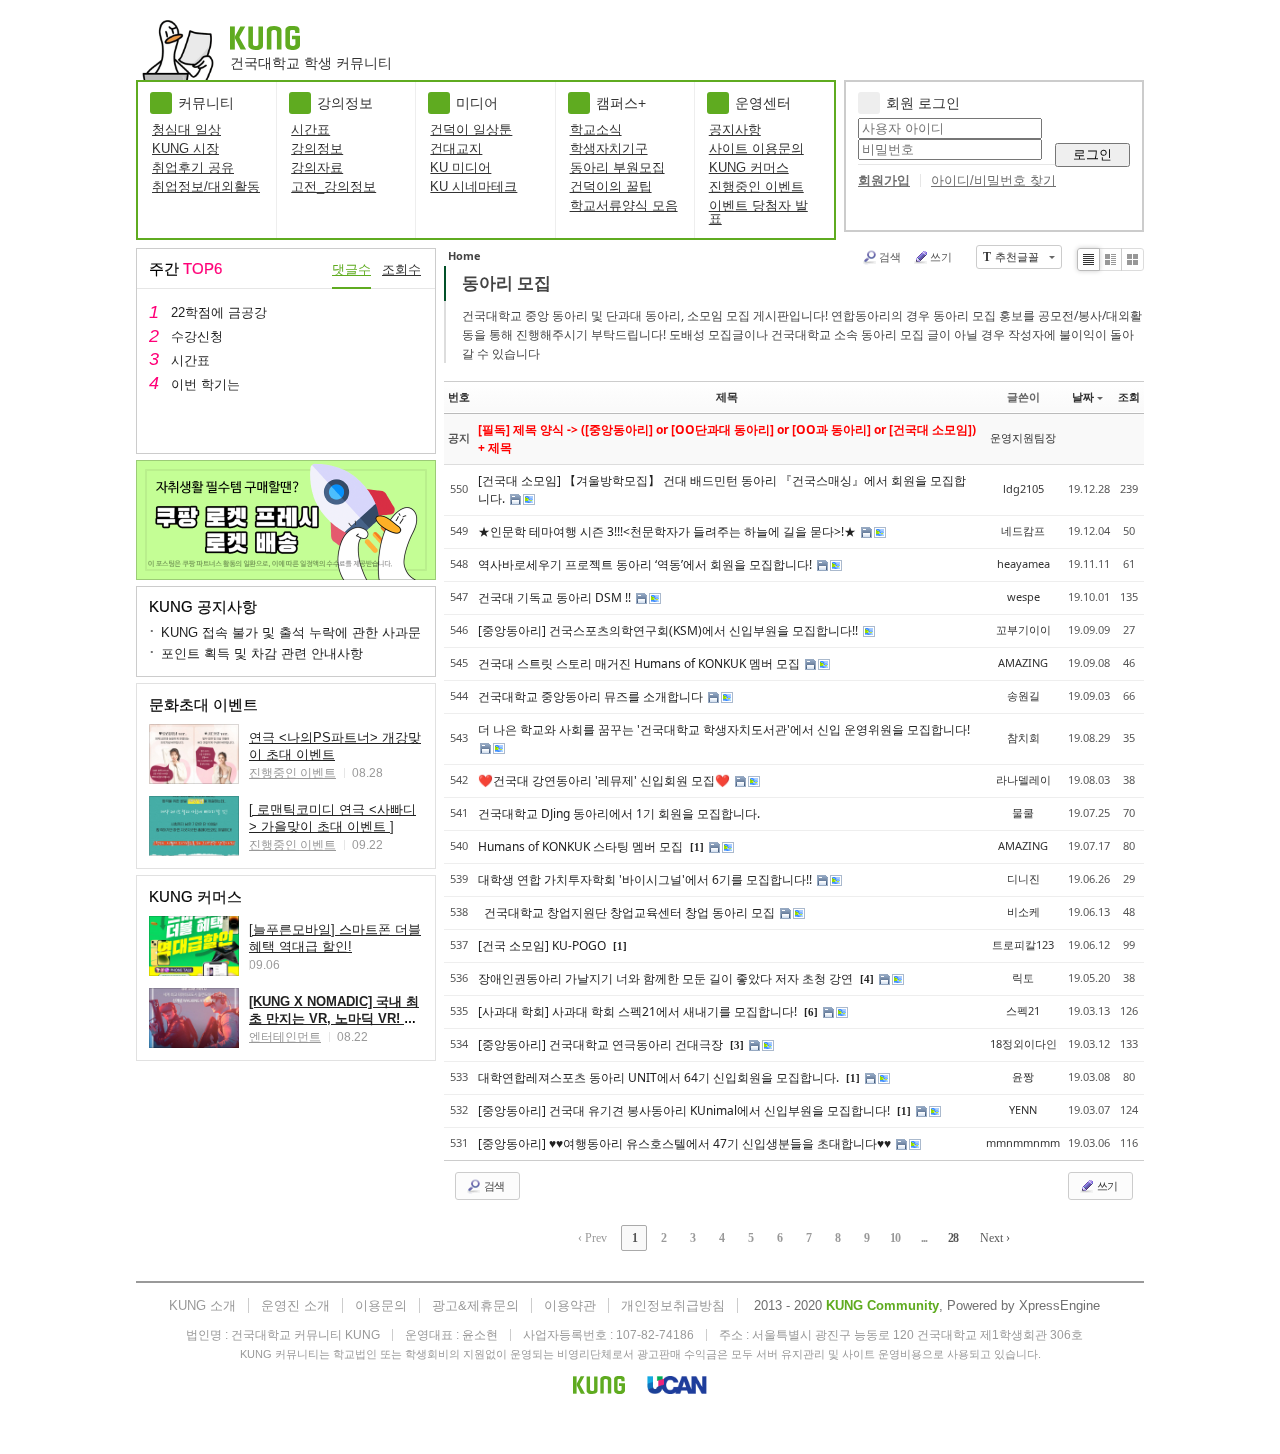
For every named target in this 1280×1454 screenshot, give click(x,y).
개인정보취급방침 (673, 1305)
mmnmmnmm (1023, 1142)
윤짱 (1023, 1076)
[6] (811, 1012)
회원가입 (884, 180)
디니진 (1023, 878)
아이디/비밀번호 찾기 (993, 180)
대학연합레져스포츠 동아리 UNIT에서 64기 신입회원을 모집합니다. (660, 1077)
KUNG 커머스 (749, 167)
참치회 (1023, 737)
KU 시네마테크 (473, 186)
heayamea (1023, 563)
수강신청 (197, 336)
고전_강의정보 (333, 186)
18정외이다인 (1023, 1043)
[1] (697, 847)
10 (895, 1238)
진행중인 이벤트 (756, 186)
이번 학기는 (205, 384)
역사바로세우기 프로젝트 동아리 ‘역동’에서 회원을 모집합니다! (646, 564)
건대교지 (456, 148)
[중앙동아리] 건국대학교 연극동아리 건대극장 (602, 1044)
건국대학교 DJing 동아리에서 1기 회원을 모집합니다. (619, 813)
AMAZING (1023, 662)
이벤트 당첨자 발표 (758, 212)
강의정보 (317, 148)
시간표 (310, 129)
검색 (890, 256)
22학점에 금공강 (219, 312)
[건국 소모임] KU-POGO (543, 945)
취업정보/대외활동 (206, 186)
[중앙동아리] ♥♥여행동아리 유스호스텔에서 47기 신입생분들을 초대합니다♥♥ (686, 1143)
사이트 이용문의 (756, 148)
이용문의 (381, 1305)
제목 (727, 396)
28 (953, 1238)
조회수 (401, 269)
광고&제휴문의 (475, 1305)
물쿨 (1023, 812)
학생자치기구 (609, 148)
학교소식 (596, 129)
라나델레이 (1023, 779)
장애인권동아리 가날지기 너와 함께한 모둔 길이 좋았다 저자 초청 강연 (667, 978)
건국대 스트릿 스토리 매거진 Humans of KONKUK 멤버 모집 (640, 663)
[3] (737, 1045)
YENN (1023, 1109)
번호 (459, 396)
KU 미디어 (460, 167)
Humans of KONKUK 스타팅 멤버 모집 (582, 846)
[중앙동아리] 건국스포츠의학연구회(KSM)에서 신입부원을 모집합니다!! (669, 630)
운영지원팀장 (1023, 437)
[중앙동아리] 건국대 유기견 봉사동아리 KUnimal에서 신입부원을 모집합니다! (685, 1110)
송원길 (1023, 695)
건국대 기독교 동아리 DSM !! (556, 597)
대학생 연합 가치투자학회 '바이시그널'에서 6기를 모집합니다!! (646, 879)
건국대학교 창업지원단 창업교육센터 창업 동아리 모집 (628, 912)
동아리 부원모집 (617, 167)
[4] (867, 979)
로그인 (1092, 154)
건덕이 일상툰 (471, 129)
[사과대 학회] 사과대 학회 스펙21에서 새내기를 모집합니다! (639, 1011)
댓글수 (351, 269)
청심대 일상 (186, 129)
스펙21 (1023, 1010)
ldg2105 (1023, 488)
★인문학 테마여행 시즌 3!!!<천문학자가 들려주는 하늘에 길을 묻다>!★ (668, 531)
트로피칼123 (1023, 944)
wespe (1023, 596)
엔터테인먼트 (285, 1037)
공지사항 (735, 129)
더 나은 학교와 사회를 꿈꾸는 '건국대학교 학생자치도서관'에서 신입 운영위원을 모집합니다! (724, 729)
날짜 (1083, 396)
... (924, 1238)
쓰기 (941, 256)
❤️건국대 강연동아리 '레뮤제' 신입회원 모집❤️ (605, 780)
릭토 (1023, 977)
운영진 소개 (295, 1305)
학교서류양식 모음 (624, 205)
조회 (1129, 396)
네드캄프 (1023, 530)
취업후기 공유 (193, 167)
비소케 (1023, 911)
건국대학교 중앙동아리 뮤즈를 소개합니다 (592, 696)
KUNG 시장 (185, 148)
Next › (995, 1238)
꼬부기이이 (1023, 629)
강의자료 (317, 167)
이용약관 (570, 1305)
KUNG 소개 (202, 1305)
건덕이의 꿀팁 (611, 186)
